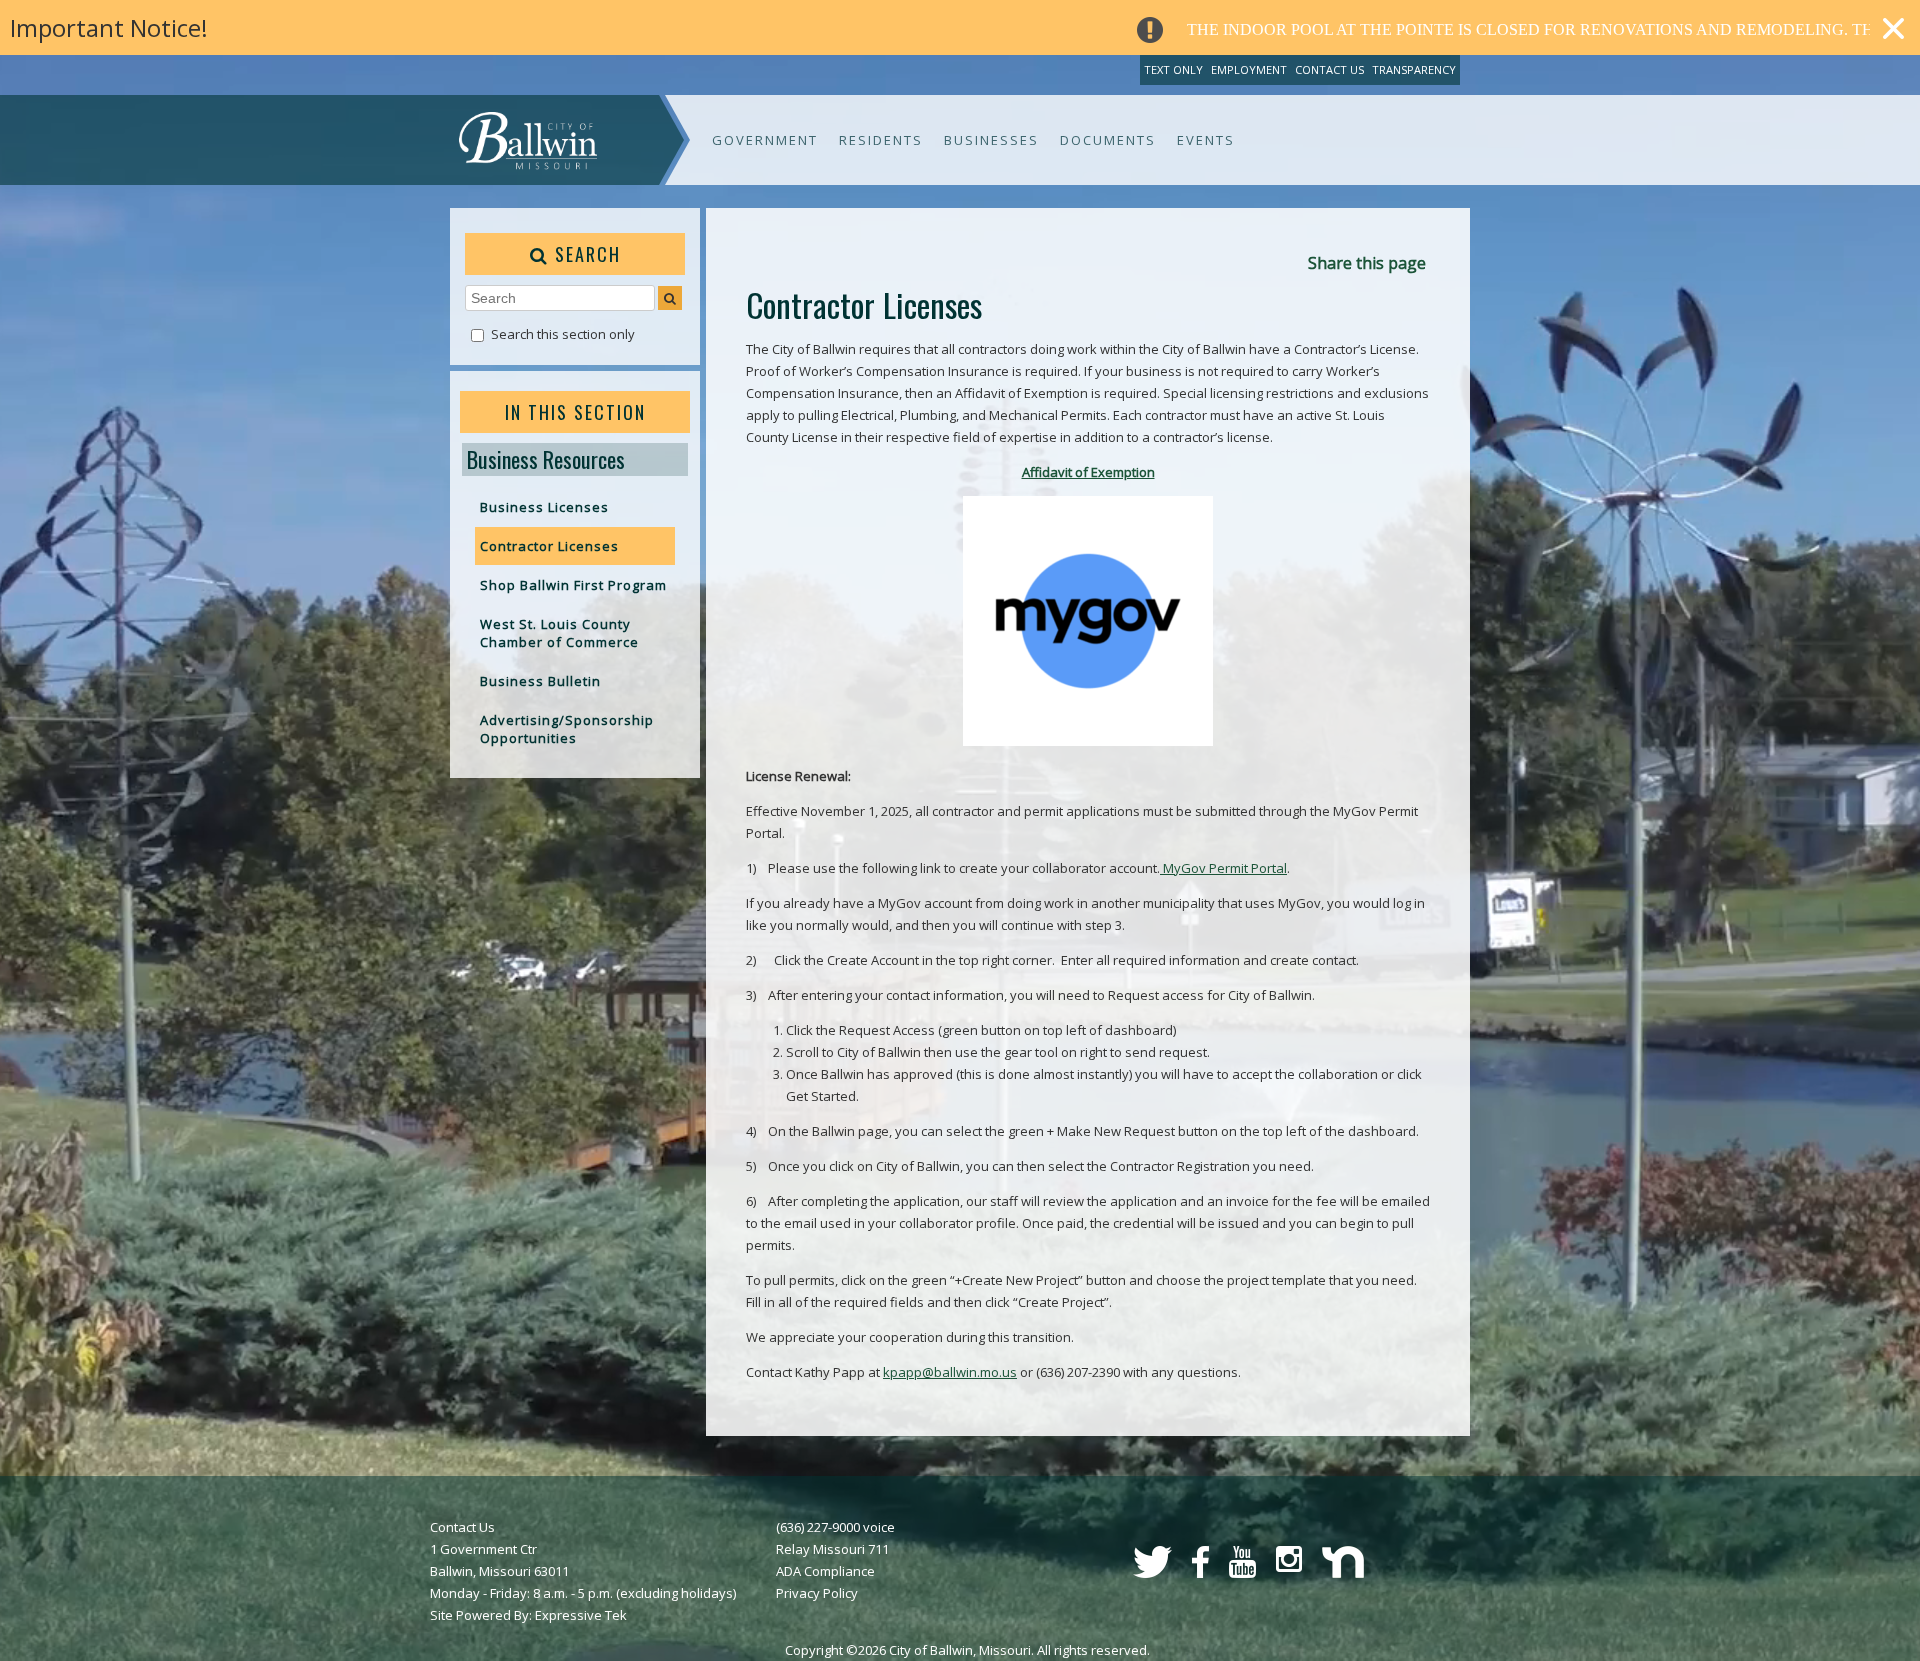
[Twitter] (1152, 1573)
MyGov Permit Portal (1223, 868)
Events (1206, 140)
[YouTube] (1242, 1573)
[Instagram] (1289, 1567)
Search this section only (563, 334)
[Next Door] (1343, 1573)
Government (765, 140)
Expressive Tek (581, 1615)
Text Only (1173, 69)
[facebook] (1200, 1573)
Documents (1108, 140)
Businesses (991, 140)
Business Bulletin (540, 681)
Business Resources (546, 459)
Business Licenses (544, 507)
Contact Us (1329, 69)
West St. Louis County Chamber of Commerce (559, 633)
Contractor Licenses (549, 546)
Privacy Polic (813, 1593)
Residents (881, 140)
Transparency (1414, 69)
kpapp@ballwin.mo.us (950, 1372)
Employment (1249, 69)
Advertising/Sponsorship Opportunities (567, 729)
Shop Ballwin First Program (573, 585)
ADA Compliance (825, 1571)
